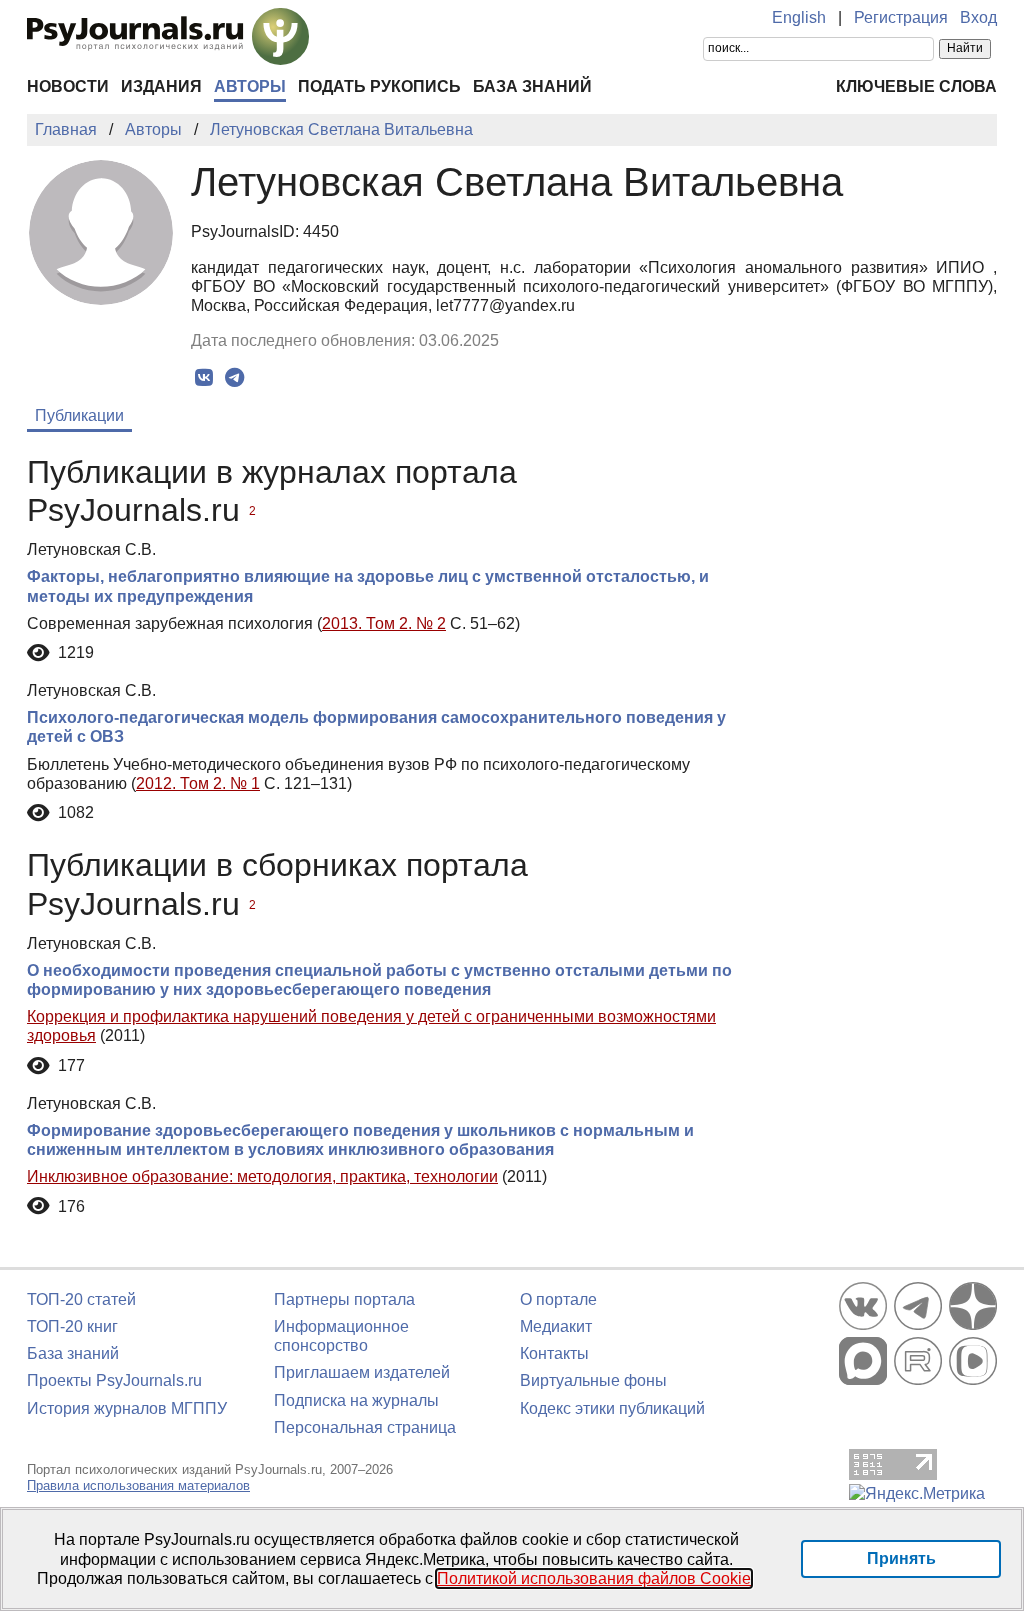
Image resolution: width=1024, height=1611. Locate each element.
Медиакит (556, 1326)
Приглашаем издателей (362, 1372)
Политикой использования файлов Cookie (594, 1578)
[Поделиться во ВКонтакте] (203, 378)
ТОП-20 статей (81, 1299)
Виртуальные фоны (593, 1380)
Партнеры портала (344, 1299)
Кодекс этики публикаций (612, 1408)
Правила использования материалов (138, 1485)
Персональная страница (365, 1427)
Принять (901, 1558)
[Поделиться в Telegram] (234, 378)
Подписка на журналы (356, 1400)
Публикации (79, 415)
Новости (68, 86)
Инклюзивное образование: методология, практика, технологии (262, 1176)
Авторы (250, 86)
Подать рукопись (379, 86)
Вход (978, 17)
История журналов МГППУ (127, 1408)
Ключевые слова (916, 86)
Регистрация (901, 17)
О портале (558, 1299)
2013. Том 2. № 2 (384, 623)
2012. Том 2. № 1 (198, 783)
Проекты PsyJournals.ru (114, 1380)
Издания (161, 86)
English (799, 17)
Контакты (554, 1353)
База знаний (532, 86)
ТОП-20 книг (72, 1326)
